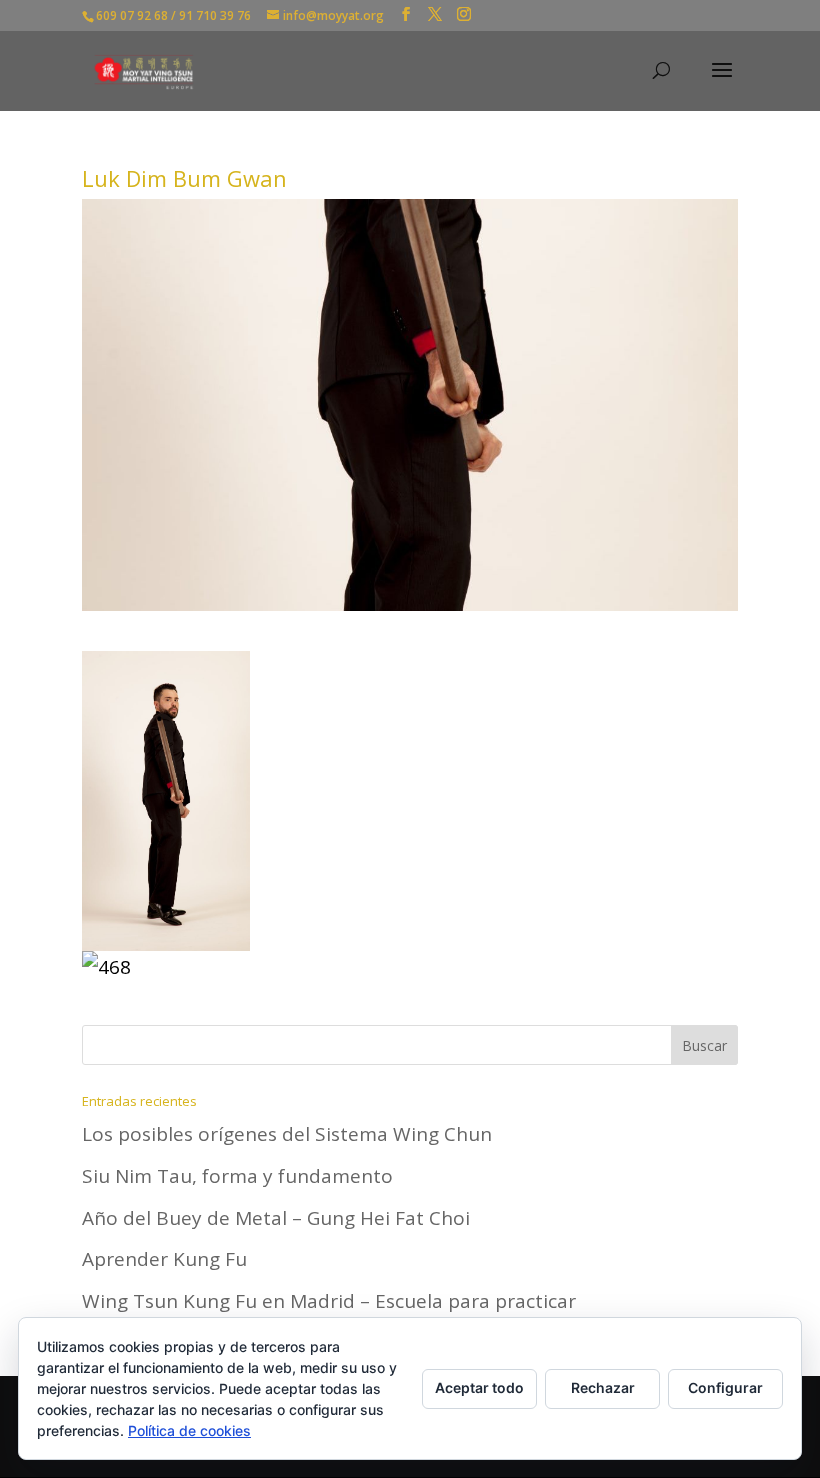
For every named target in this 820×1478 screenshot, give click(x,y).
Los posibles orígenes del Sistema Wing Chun (287, 1134)
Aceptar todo (479, 1387)
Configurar (725, 1387)
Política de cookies (189, 1430)
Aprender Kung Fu (164, 1259)
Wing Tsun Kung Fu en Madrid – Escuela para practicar (329, 1301)
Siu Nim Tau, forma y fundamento (237, 1176)
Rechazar (603, 1387)
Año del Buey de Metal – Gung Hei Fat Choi (276, 1218)
